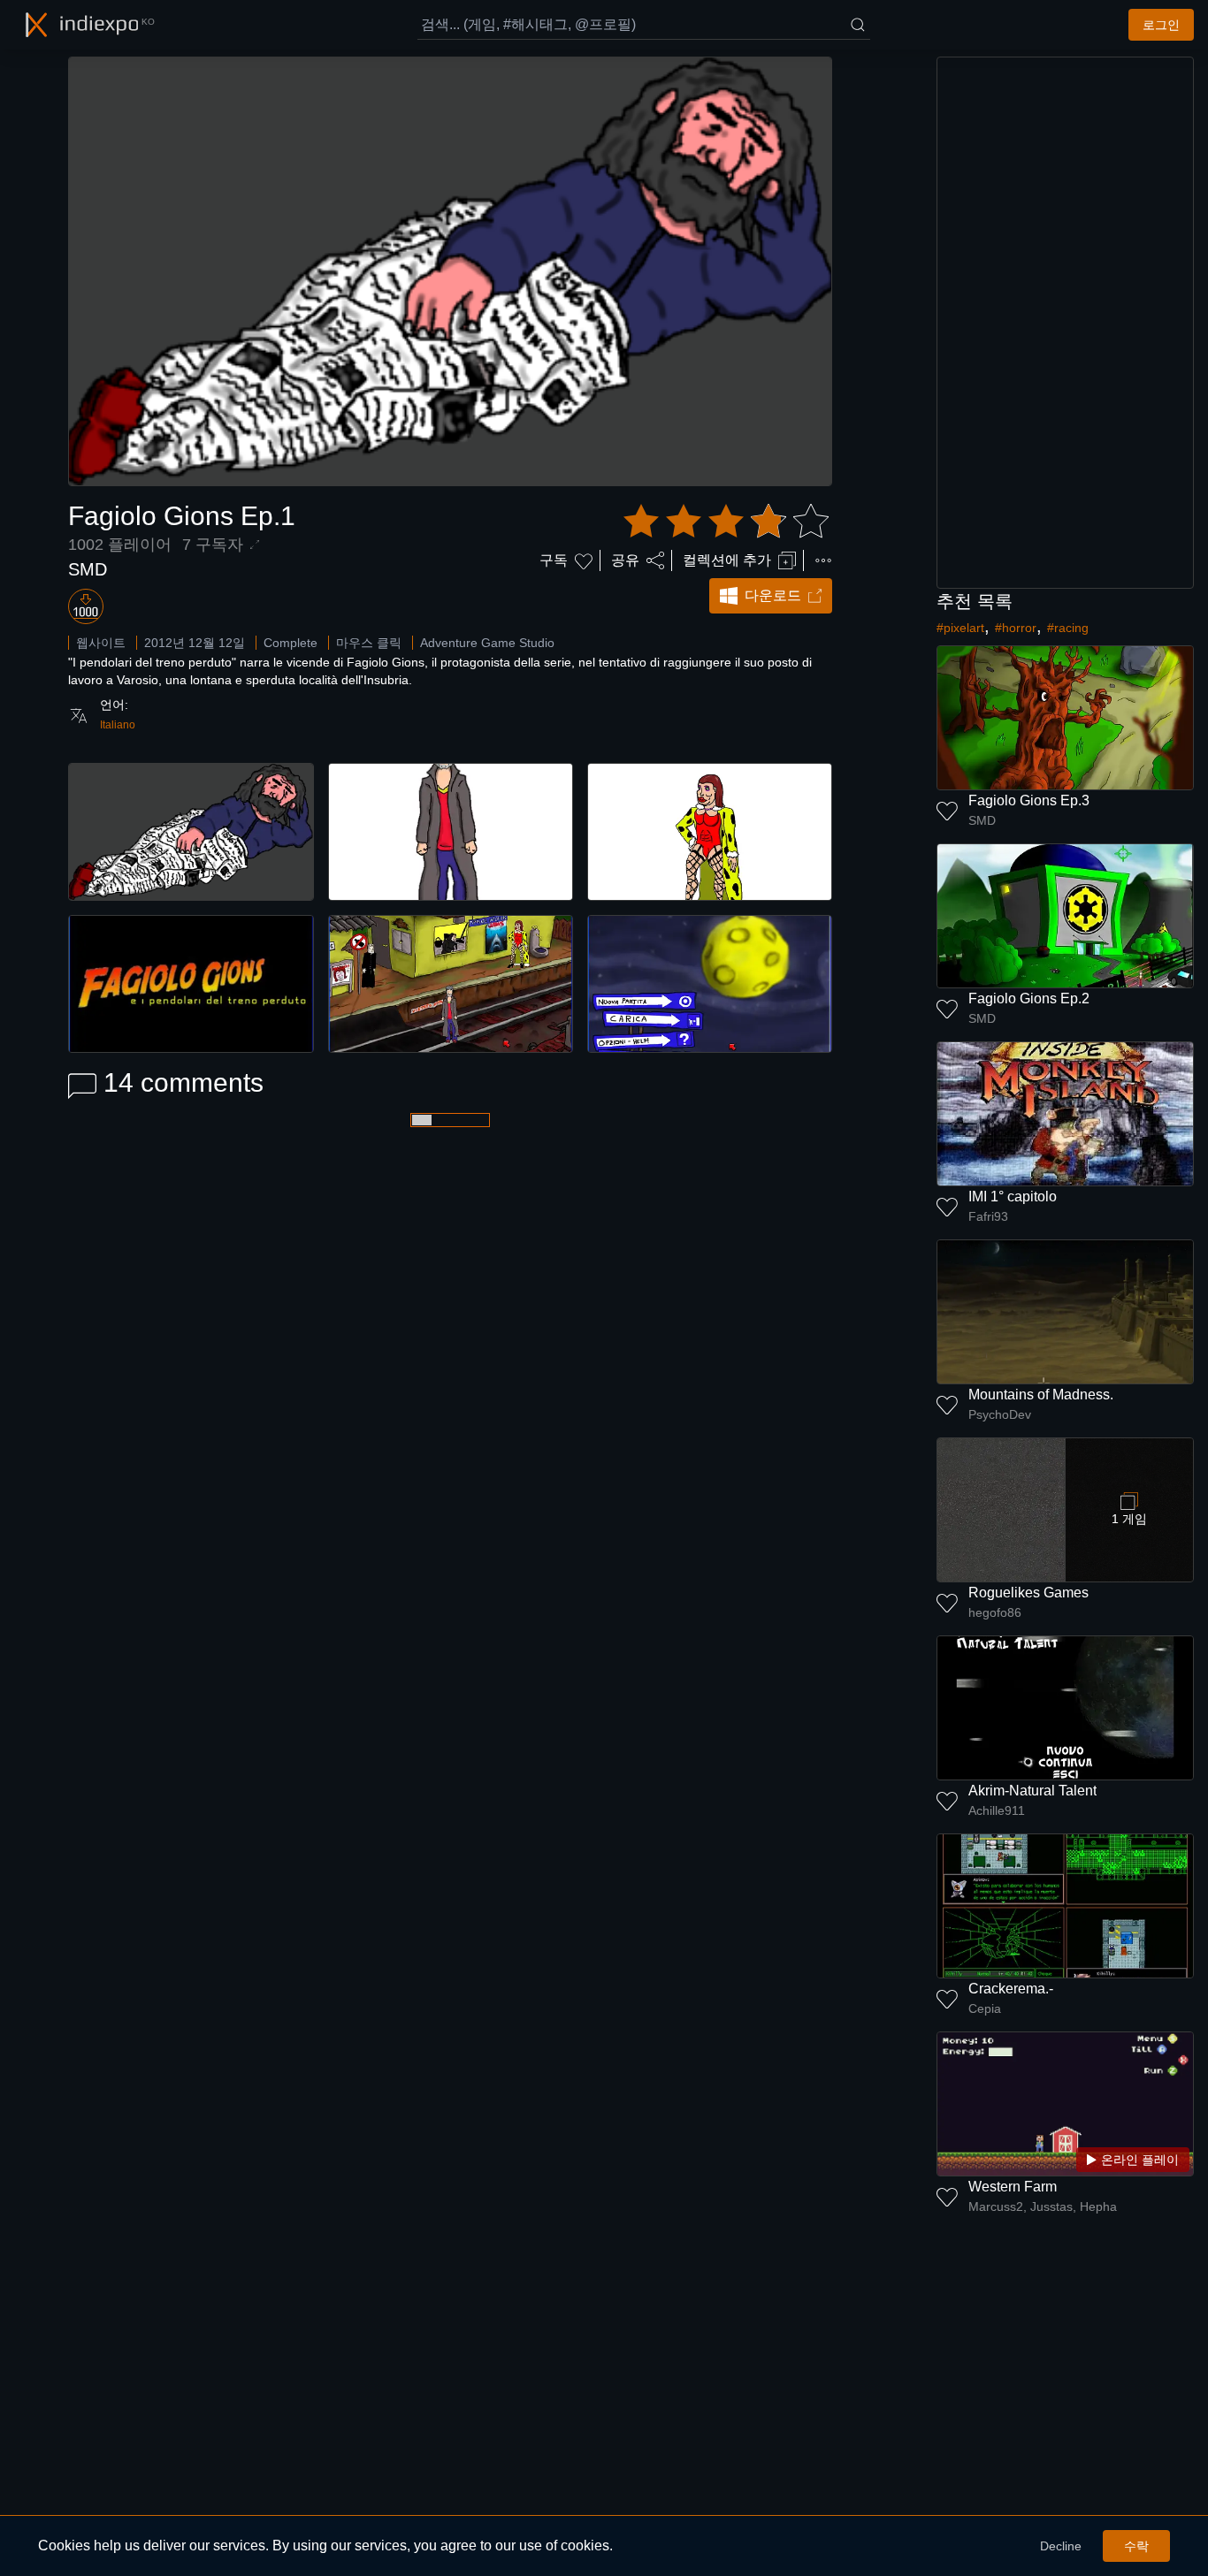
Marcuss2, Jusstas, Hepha (1043, 2206)
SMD (88, 569)
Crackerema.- (1011, 1989)
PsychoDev (1000, 1414)
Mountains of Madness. (1041, 1395)
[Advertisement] (1066, 323)
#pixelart (960, 628)
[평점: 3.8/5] (726, 522)
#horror (1016, 628)
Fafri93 (988, 1216)
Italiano (118, 725)
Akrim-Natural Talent (1032, 1791)
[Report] (823, 560)
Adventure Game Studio (487, 643)
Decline (1061, 2546)
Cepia (985, 2008)
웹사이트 (101, 643)
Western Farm (1013, 2187)
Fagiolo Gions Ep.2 (1029, 998)
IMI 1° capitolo (1013, 1197)
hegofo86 (995, 1612)
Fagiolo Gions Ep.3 (1029, 800)
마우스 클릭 (369, 643)
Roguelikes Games (1028, 1593)
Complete (291, 643)
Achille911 (997, 1810)
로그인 (1161, 25)
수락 (1136, 2546)
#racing (1068, 628)
